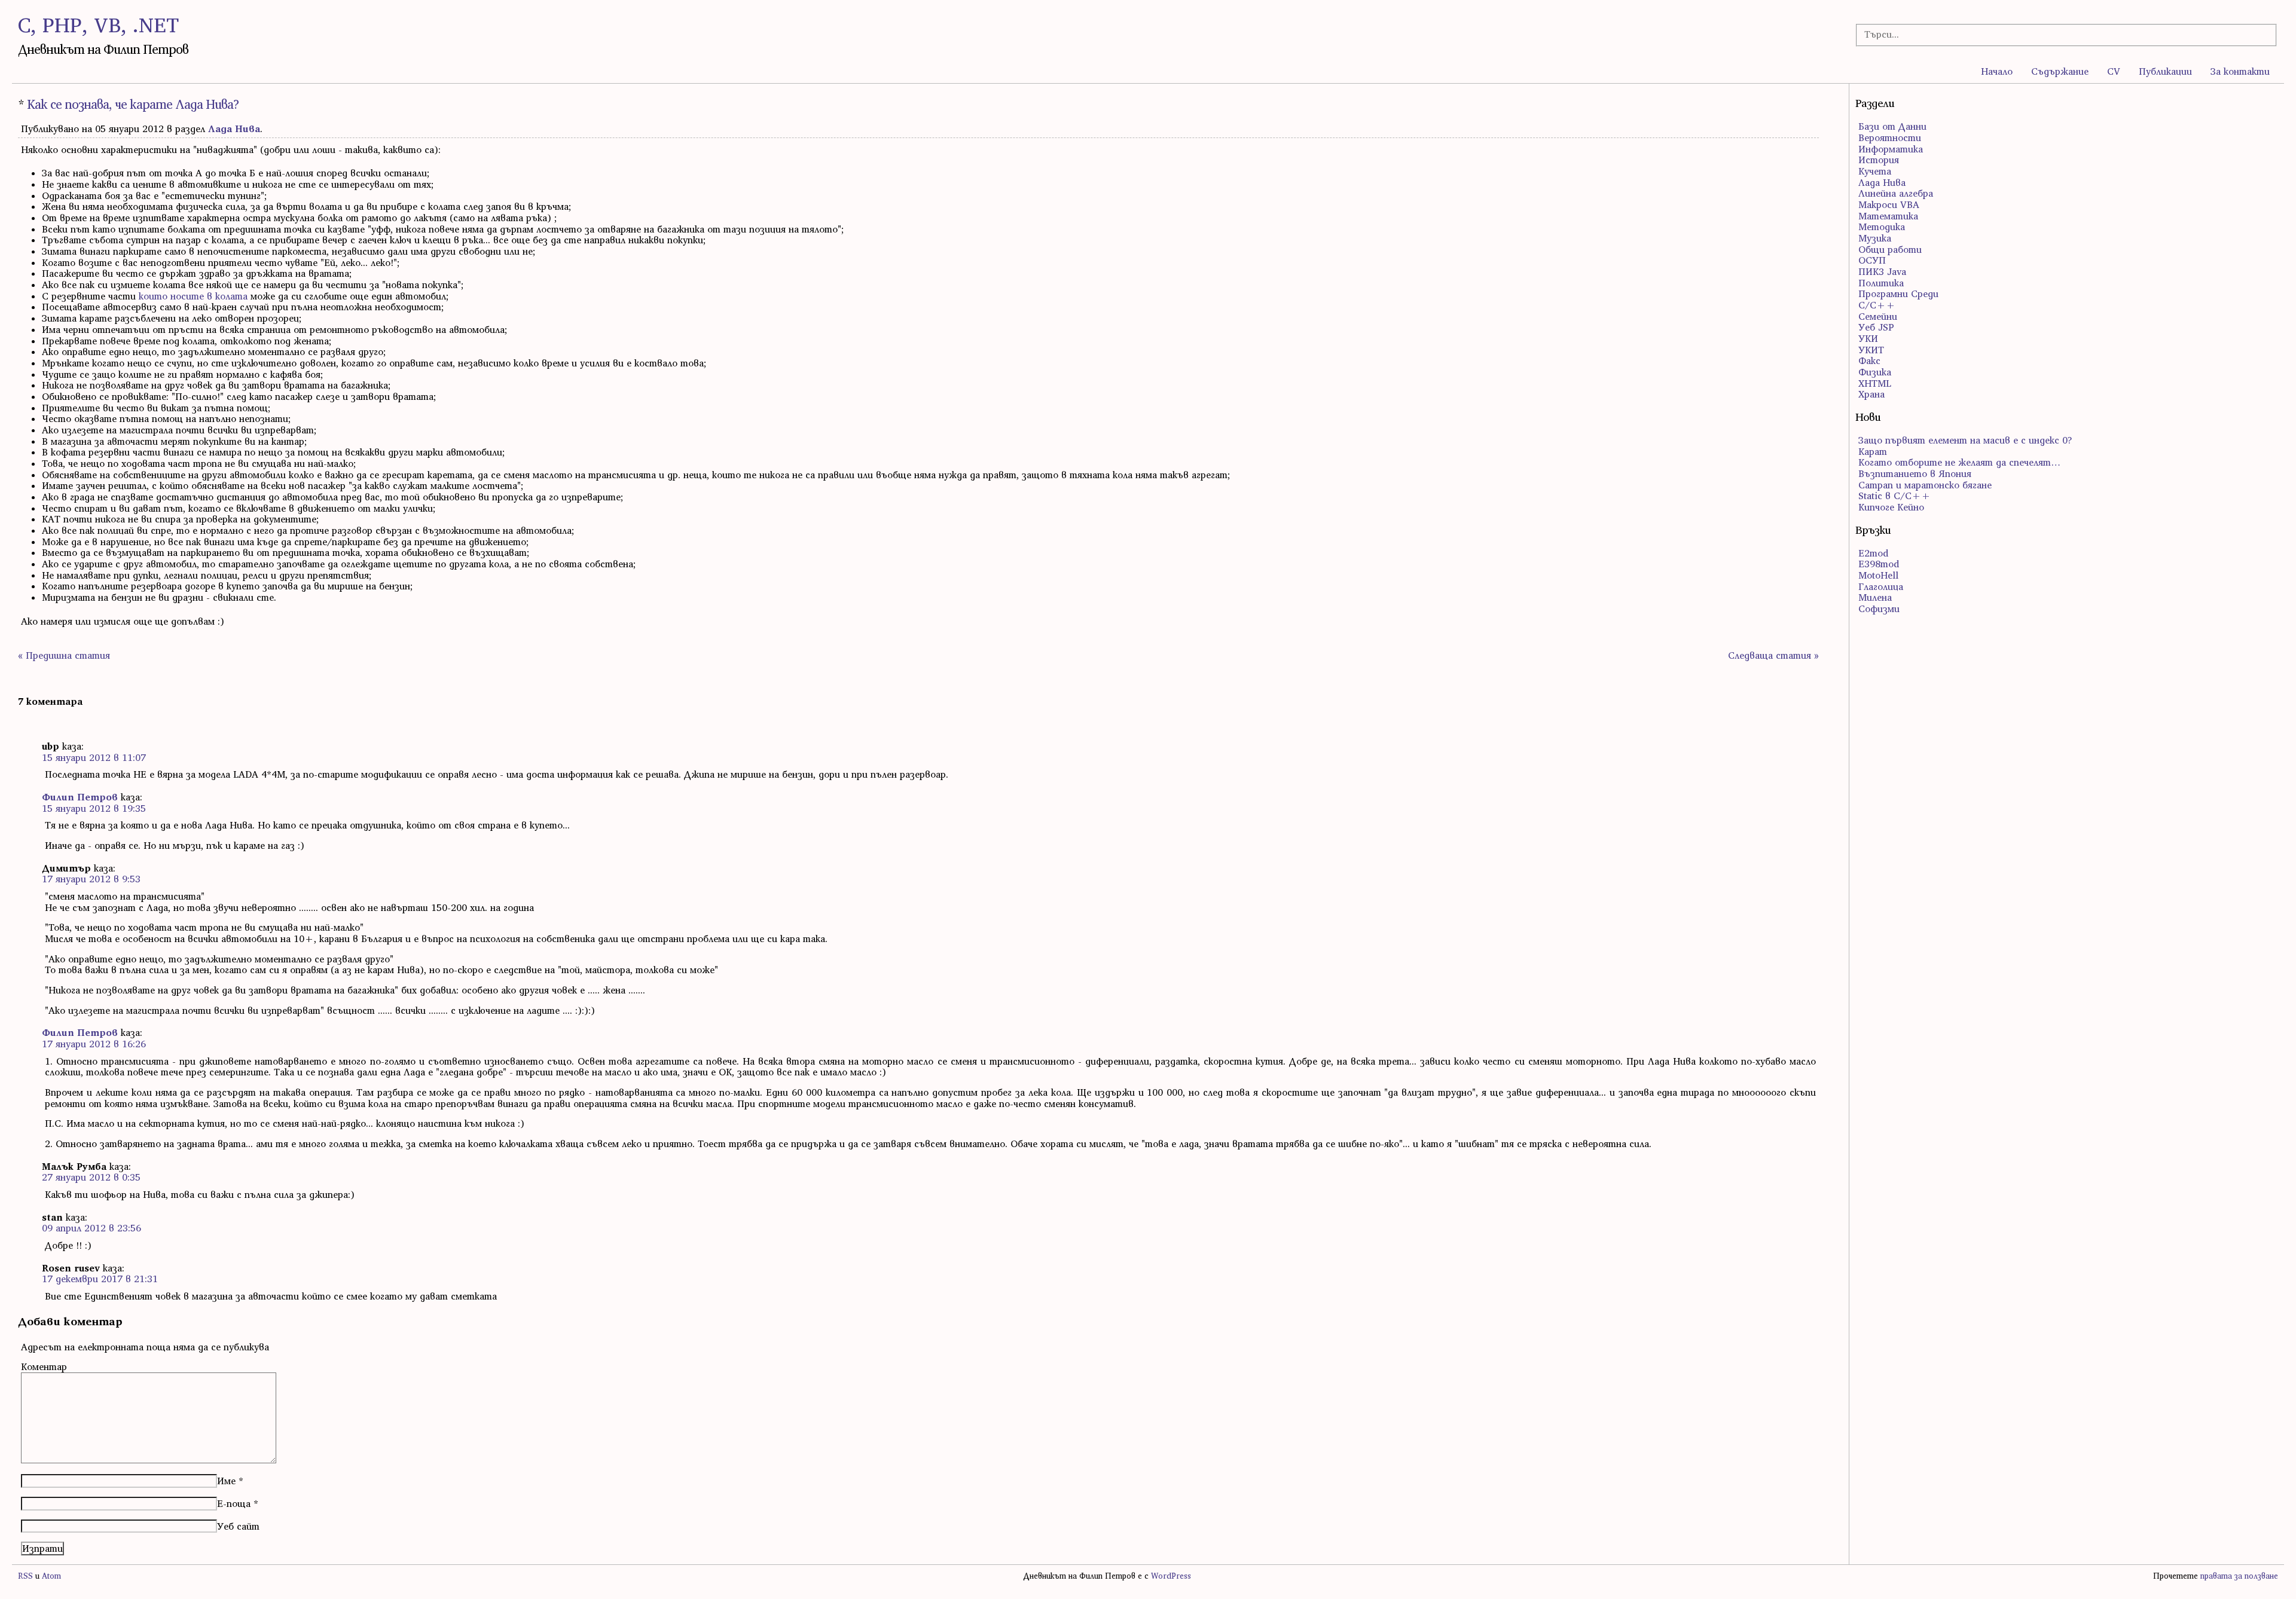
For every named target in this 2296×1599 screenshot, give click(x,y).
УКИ (1868, 338)
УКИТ (1871, 350)
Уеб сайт (238, 1526)
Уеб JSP (1876, 327)
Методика (1882, 227)
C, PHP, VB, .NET (98, 25)
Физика (1875, 372)
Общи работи (1890, 249)
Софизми (1879, 609)
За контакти (2240, 71)
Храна (1871, 394)
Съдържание (2060, 71)
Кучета (1875, 171)
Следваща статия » (1773, 655)
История (1879, 160)
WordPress (1171, 1576)
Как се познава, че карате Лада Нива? (133, 104)
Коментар (44, 1366)
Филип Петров (80, 797)
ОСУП (1872, 260)
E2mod (1873, 553)
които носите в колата (193, 296)
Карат (1873, 451)
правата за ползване (2239, 1576)
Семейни (1878, 316)
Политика (1881, 283)
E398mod (1879, 564)
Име (226, 1481)
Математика (1888, 216)
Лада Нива (234, 129)
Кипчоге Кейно (1891, 507)
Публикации (2165, 71)
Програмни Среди (1898, 293)
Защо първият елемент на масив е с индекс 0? (1965, 440)
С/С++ (1877, 305)
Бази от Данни (1892, 126)
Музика (1875, 238)
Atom (51, 1576)
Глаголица (1881, 586)
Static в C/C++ (1894, 496)
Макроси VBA (1889, 204)
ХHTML (1875, 383)
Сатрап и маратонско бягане (1925, 485)
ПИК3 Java (1882, 271)
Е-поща (234, 1503)
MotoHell (1878, 575)
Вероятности (1890, 137)
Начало (1997, 71)
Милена (1875, 597)
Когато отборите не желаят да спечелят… (1959, 462)
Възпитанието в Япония (1915, 473)
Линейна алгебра (1896, 193)
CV (2114, 71)
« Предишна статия (64, 655)
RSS (25, 1576)
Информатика (1891, 149)
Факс (1869, 360)
